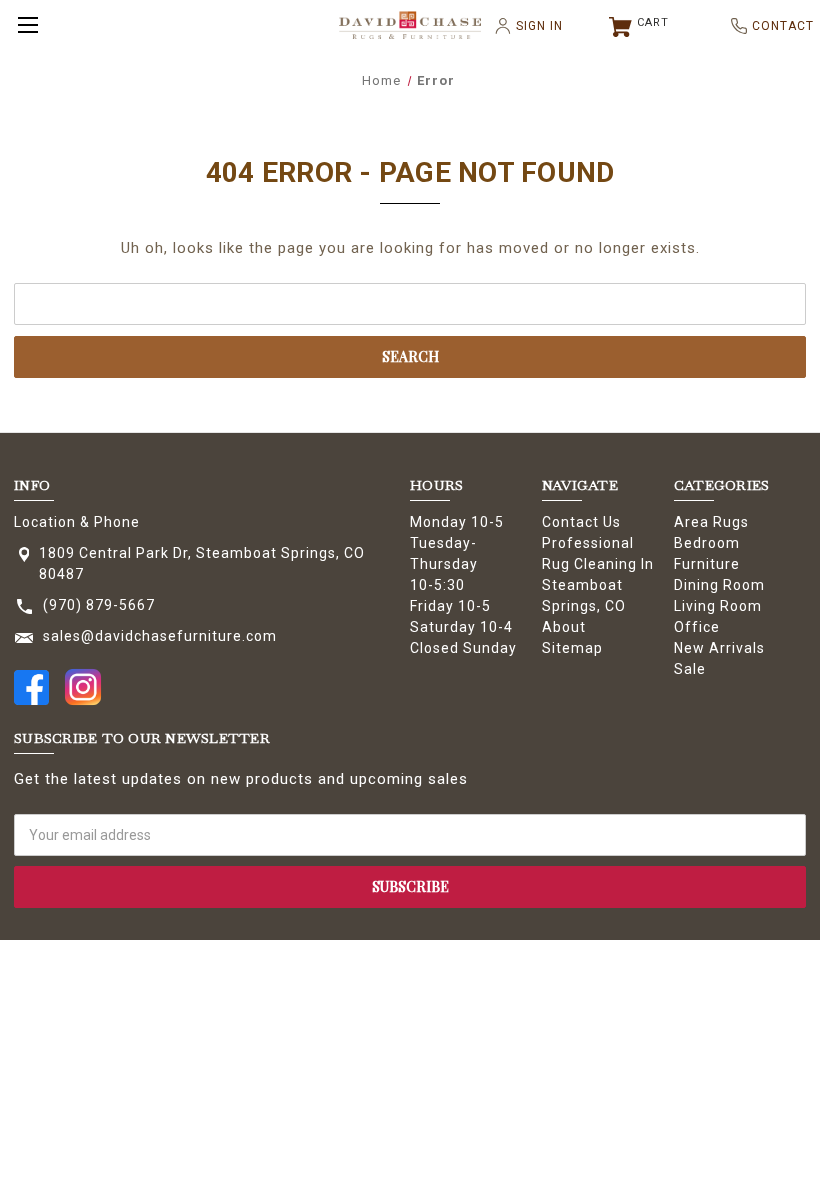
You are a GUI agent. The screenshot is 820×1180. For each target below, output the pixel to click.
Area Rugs (711, 522)
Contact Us (581, 522)
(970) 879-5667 (99, 605)
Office (697, 627)
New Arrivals (719, 648)
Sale (690, 669)
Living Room (718, 606)
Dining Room (719, 585)
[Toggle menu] (25, 25)
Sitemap (572, 648)
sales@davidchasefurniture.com (160, 636)
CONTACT (775, 26)
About (564, 627)
